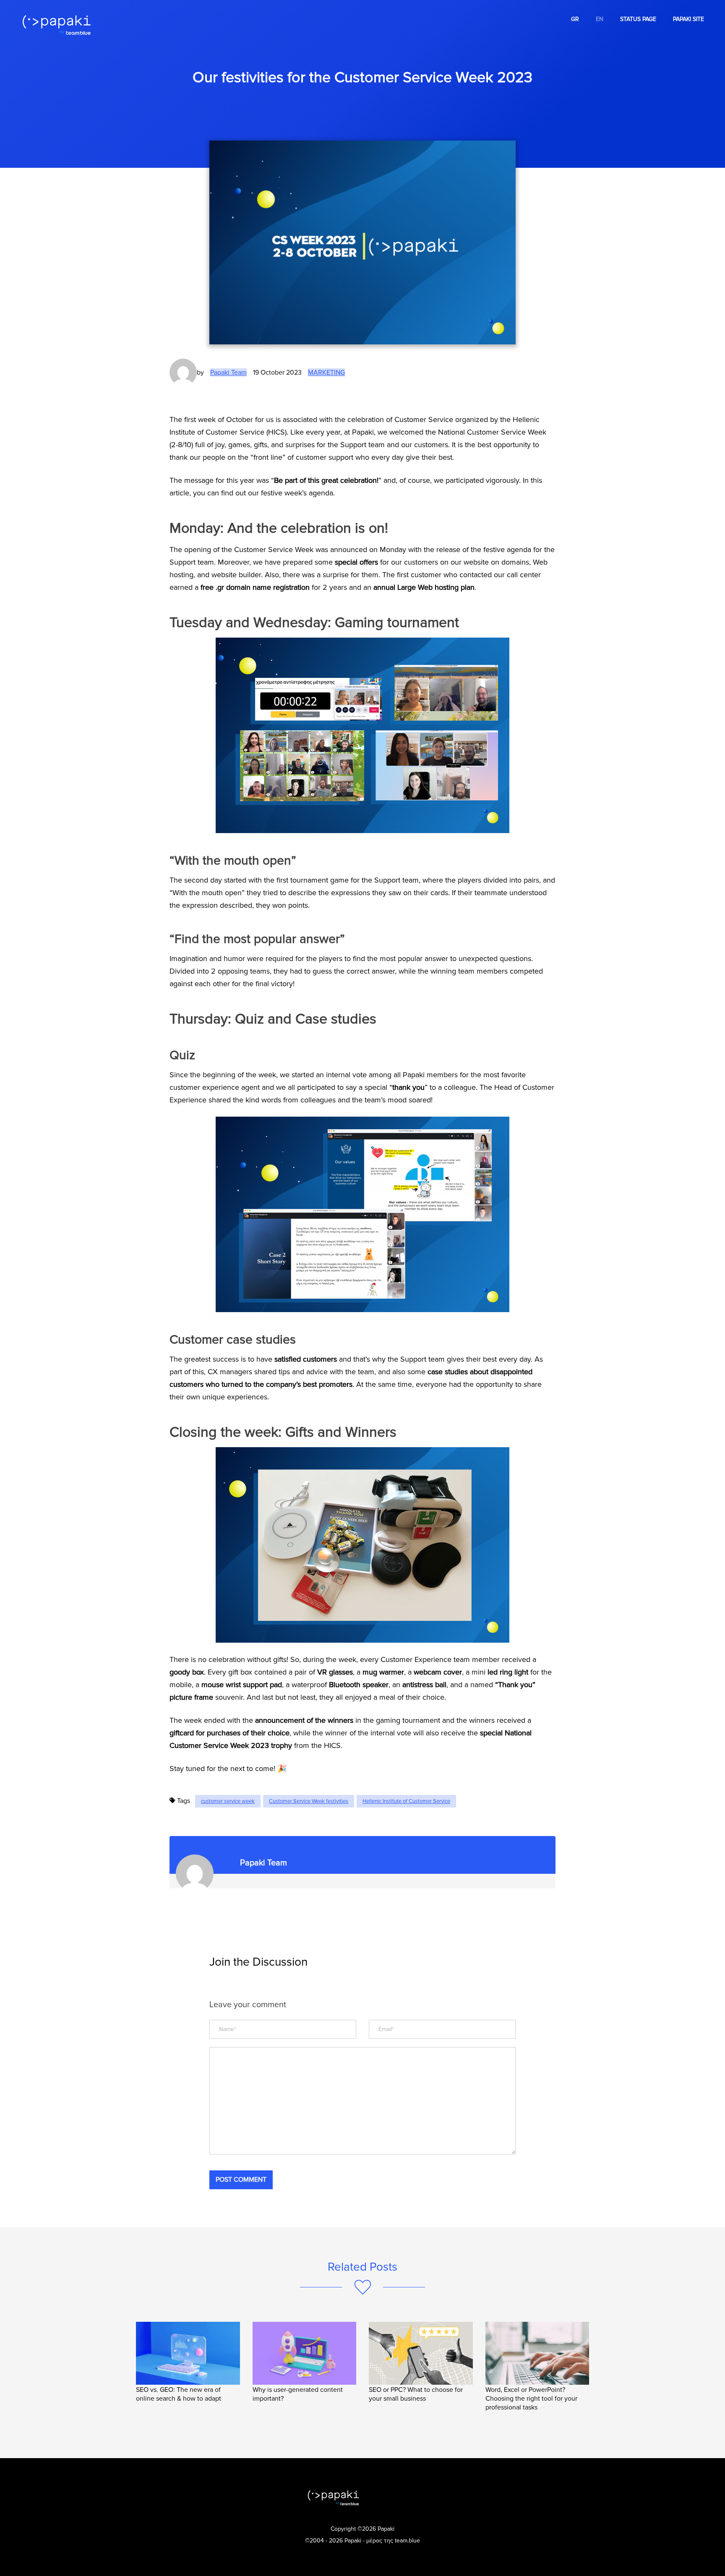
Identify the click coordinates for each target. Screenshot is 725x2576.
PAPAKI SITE (688, 19)
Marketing (326, 372)
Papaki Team (228, 372)
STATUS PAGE (638, 19)
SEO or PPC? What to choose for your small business (416, 2394)
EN (600, 19)
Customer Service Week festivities (309, 1801)
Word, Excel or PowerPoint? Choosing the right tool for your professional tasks (531, 2399)
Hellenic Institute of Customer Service (406, 1801)
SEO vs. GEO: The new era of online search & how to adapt (179, 2394)
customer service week (228, 1801)
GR (575, 19)
